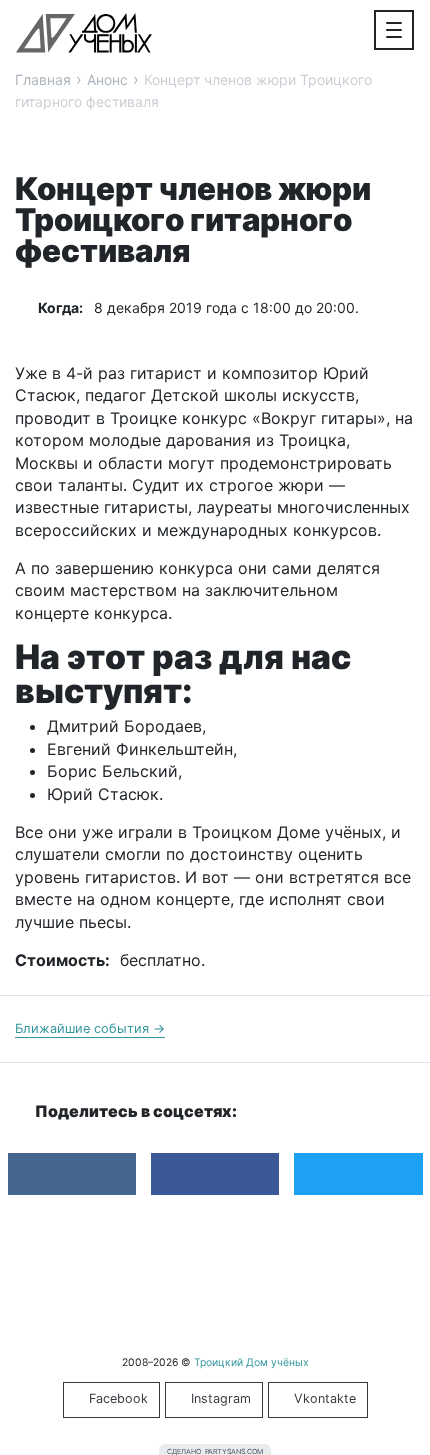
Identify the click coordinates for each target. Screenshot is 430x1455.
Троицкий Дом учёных (84, 33)
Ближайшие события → (90, 1028)
